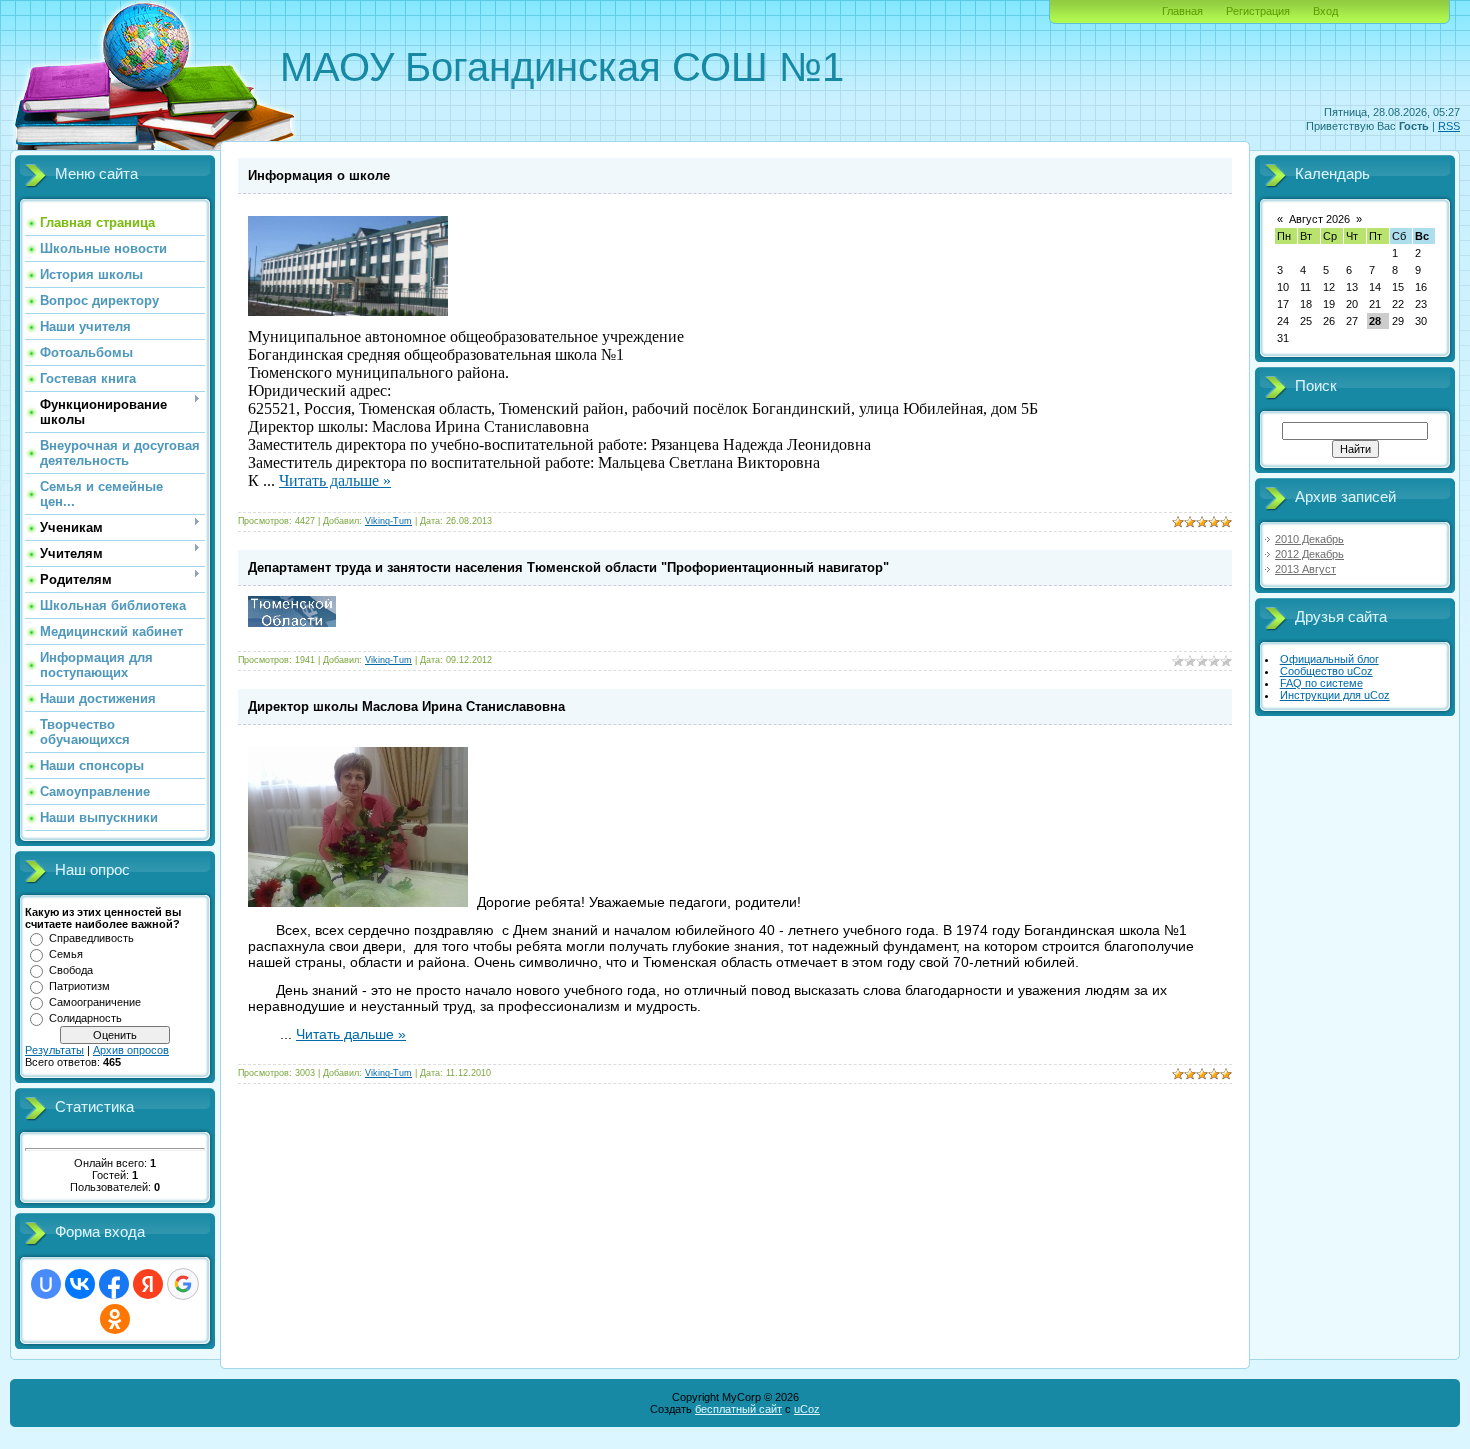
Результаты (54, 1050)
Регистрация (1258, 11)
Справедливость (91, 938)
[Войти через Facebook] (114, 1284)
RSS (1449, 126)
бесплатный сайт (738, 1409)
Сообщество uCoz (1326, 671)
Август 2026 (1319, 219)
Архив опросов (131, 1050)
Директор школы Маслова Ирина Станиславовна (406, 706)
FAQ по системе (1321, 683)
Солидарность (85, 1018)
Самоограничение (95, 1002)
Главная (1182, 11)
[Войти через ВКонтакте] (80, 1284)
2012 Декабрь (1309, 554)
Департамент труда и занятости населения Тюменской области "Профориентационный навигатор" (568, 567)
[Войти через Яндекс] (148, 1284)
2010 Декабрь (1309, 539)
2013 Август (1305, 569)
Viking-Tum (388, 521)
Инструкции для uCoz (1335, 695)
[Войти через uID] (46, 1284)
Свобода (71, 970)
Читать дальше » (335, 480)
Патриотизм (79, 986)
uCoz (807, 1409)
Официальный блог (1329, 659)
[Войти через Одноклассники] (115, 1319)
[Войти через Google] (183, 1284)
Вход (1325, 11)
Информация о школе (319, 175)
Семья (66, 954)
